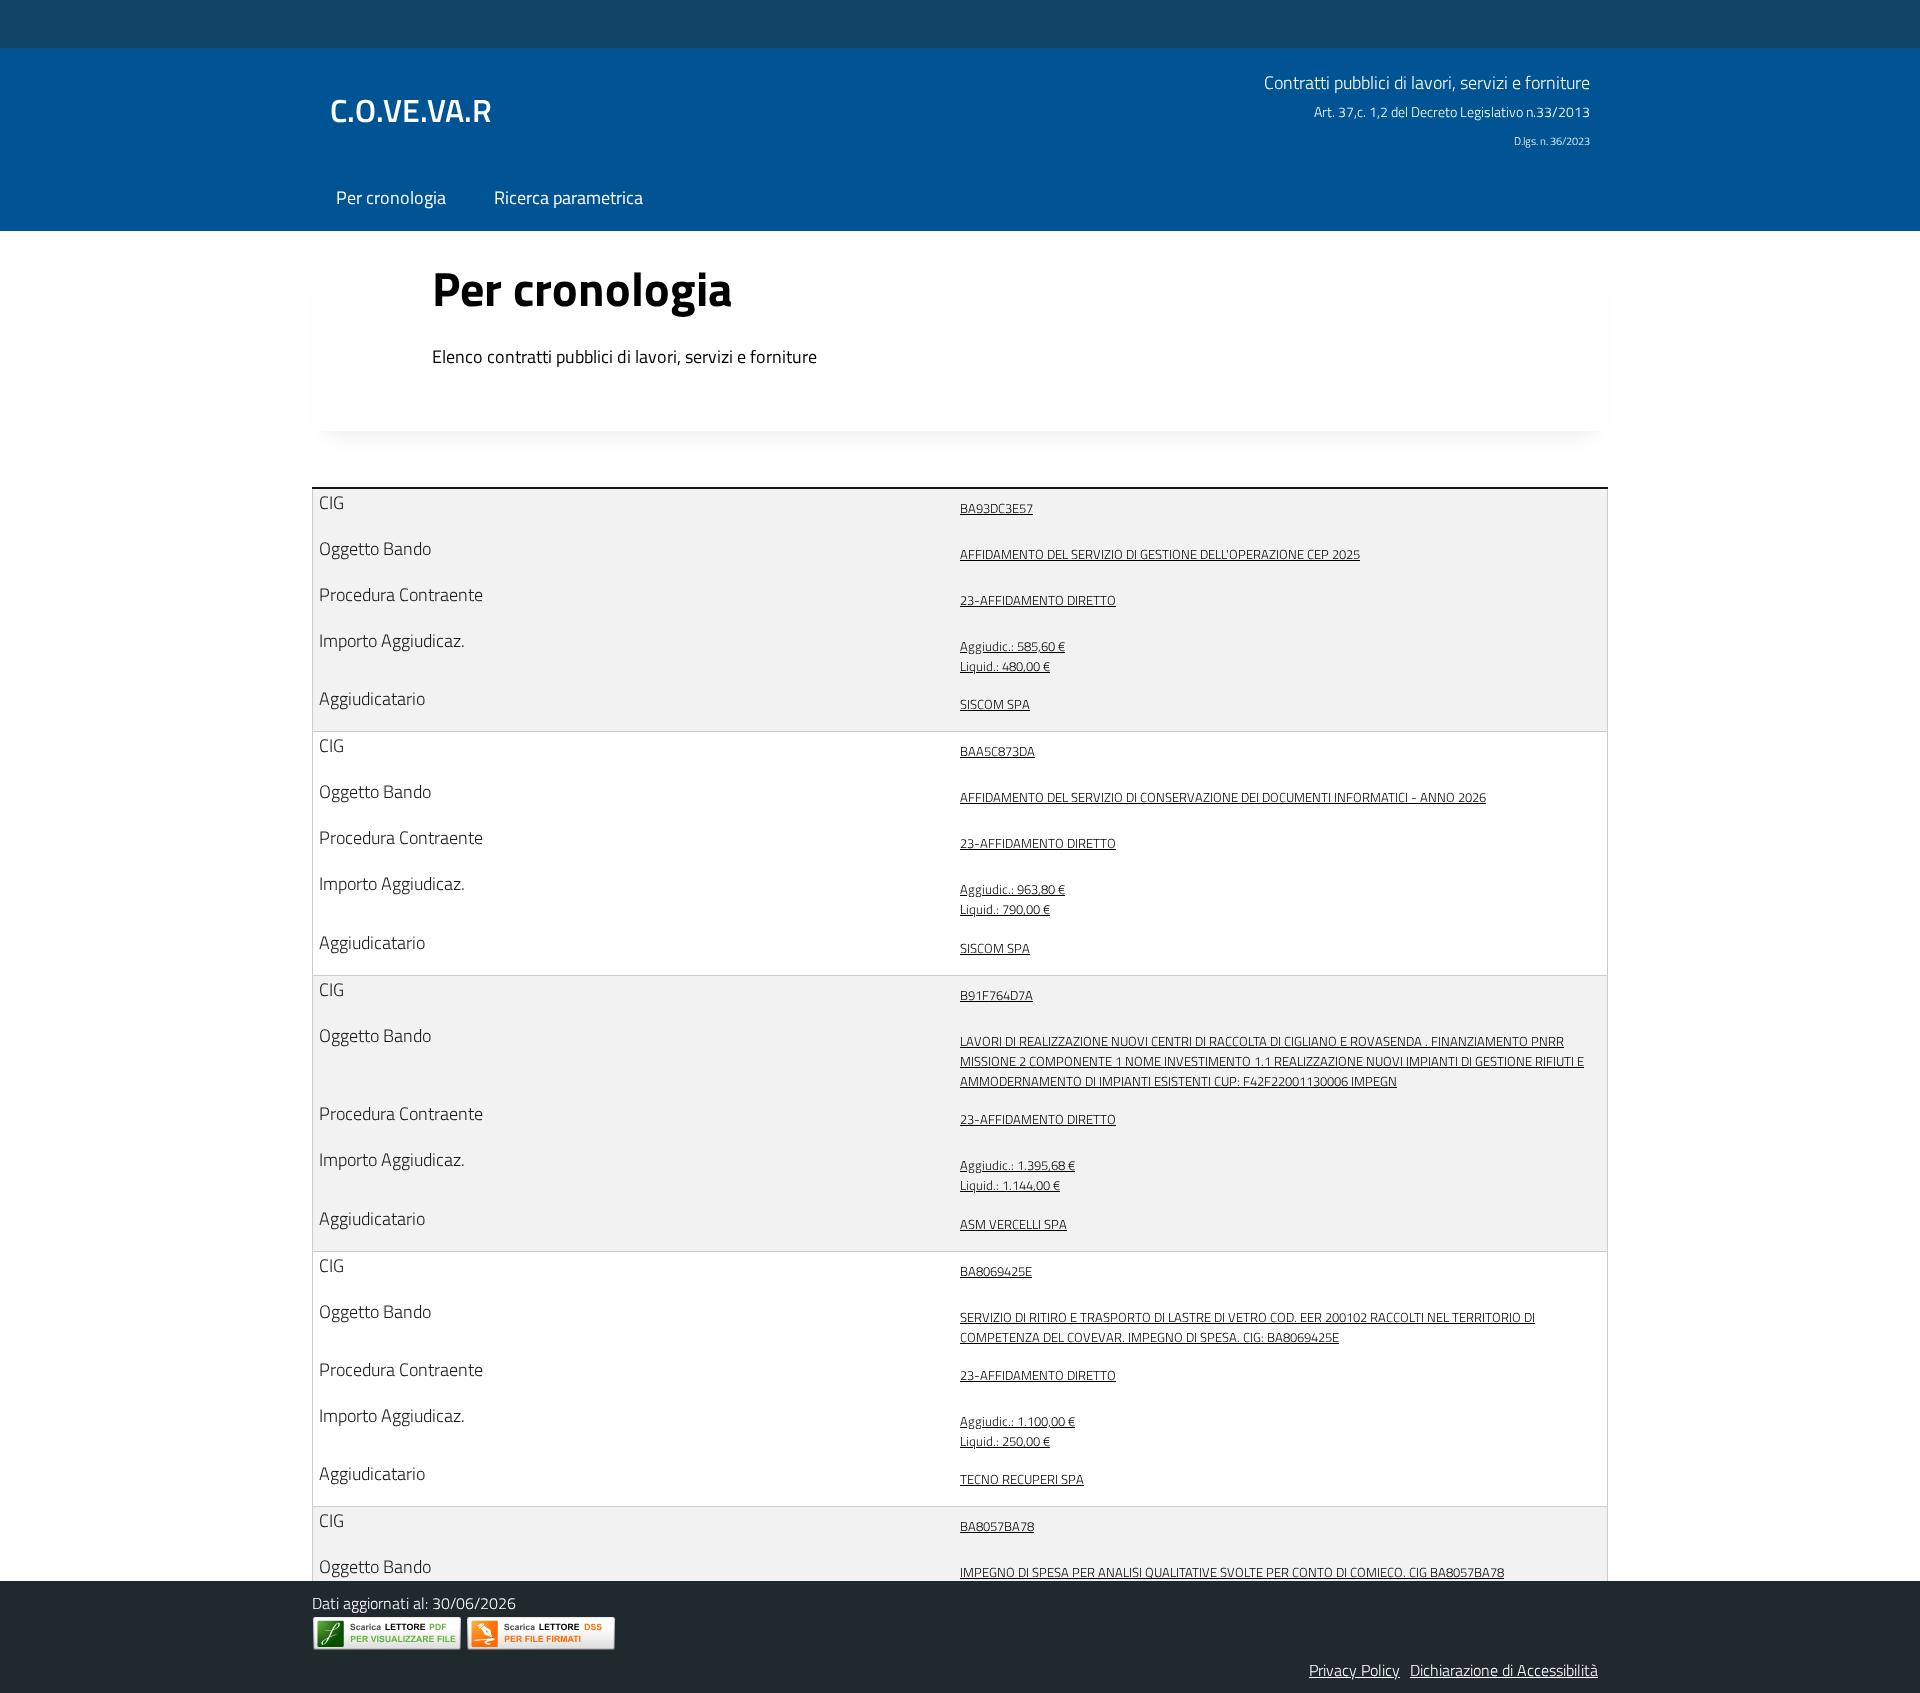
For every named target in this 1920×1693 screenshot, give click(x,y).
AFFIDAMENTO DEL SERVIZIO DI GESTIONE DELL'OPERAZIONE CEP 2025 (1160, 554)
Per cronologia (391, 197)
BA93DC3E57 (996, 508)
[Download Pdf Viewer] (387, 1633)
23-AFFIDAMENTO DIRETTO (1038, 600)
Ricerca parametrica (568, 197)
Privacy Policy (1354, 1670)
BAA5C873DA (997, 751)
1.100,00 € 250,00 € (1017, 1431)
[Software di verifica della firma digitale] (541, 1633)
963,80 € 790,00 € (1012, 899)
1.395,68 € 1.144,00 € (1017, 1175)
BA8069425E (996, 1271)
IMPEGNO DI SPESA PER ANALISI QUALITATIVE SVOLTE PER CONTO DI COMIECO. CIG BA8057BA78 (1232, 1572)
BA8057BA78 (997, 1526)
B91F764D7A (996, 995)
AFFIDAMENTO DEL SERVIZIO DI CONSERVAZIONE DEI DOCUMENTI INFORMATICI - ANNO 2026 (1223, 797)
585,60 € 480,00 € (1012, 656)
